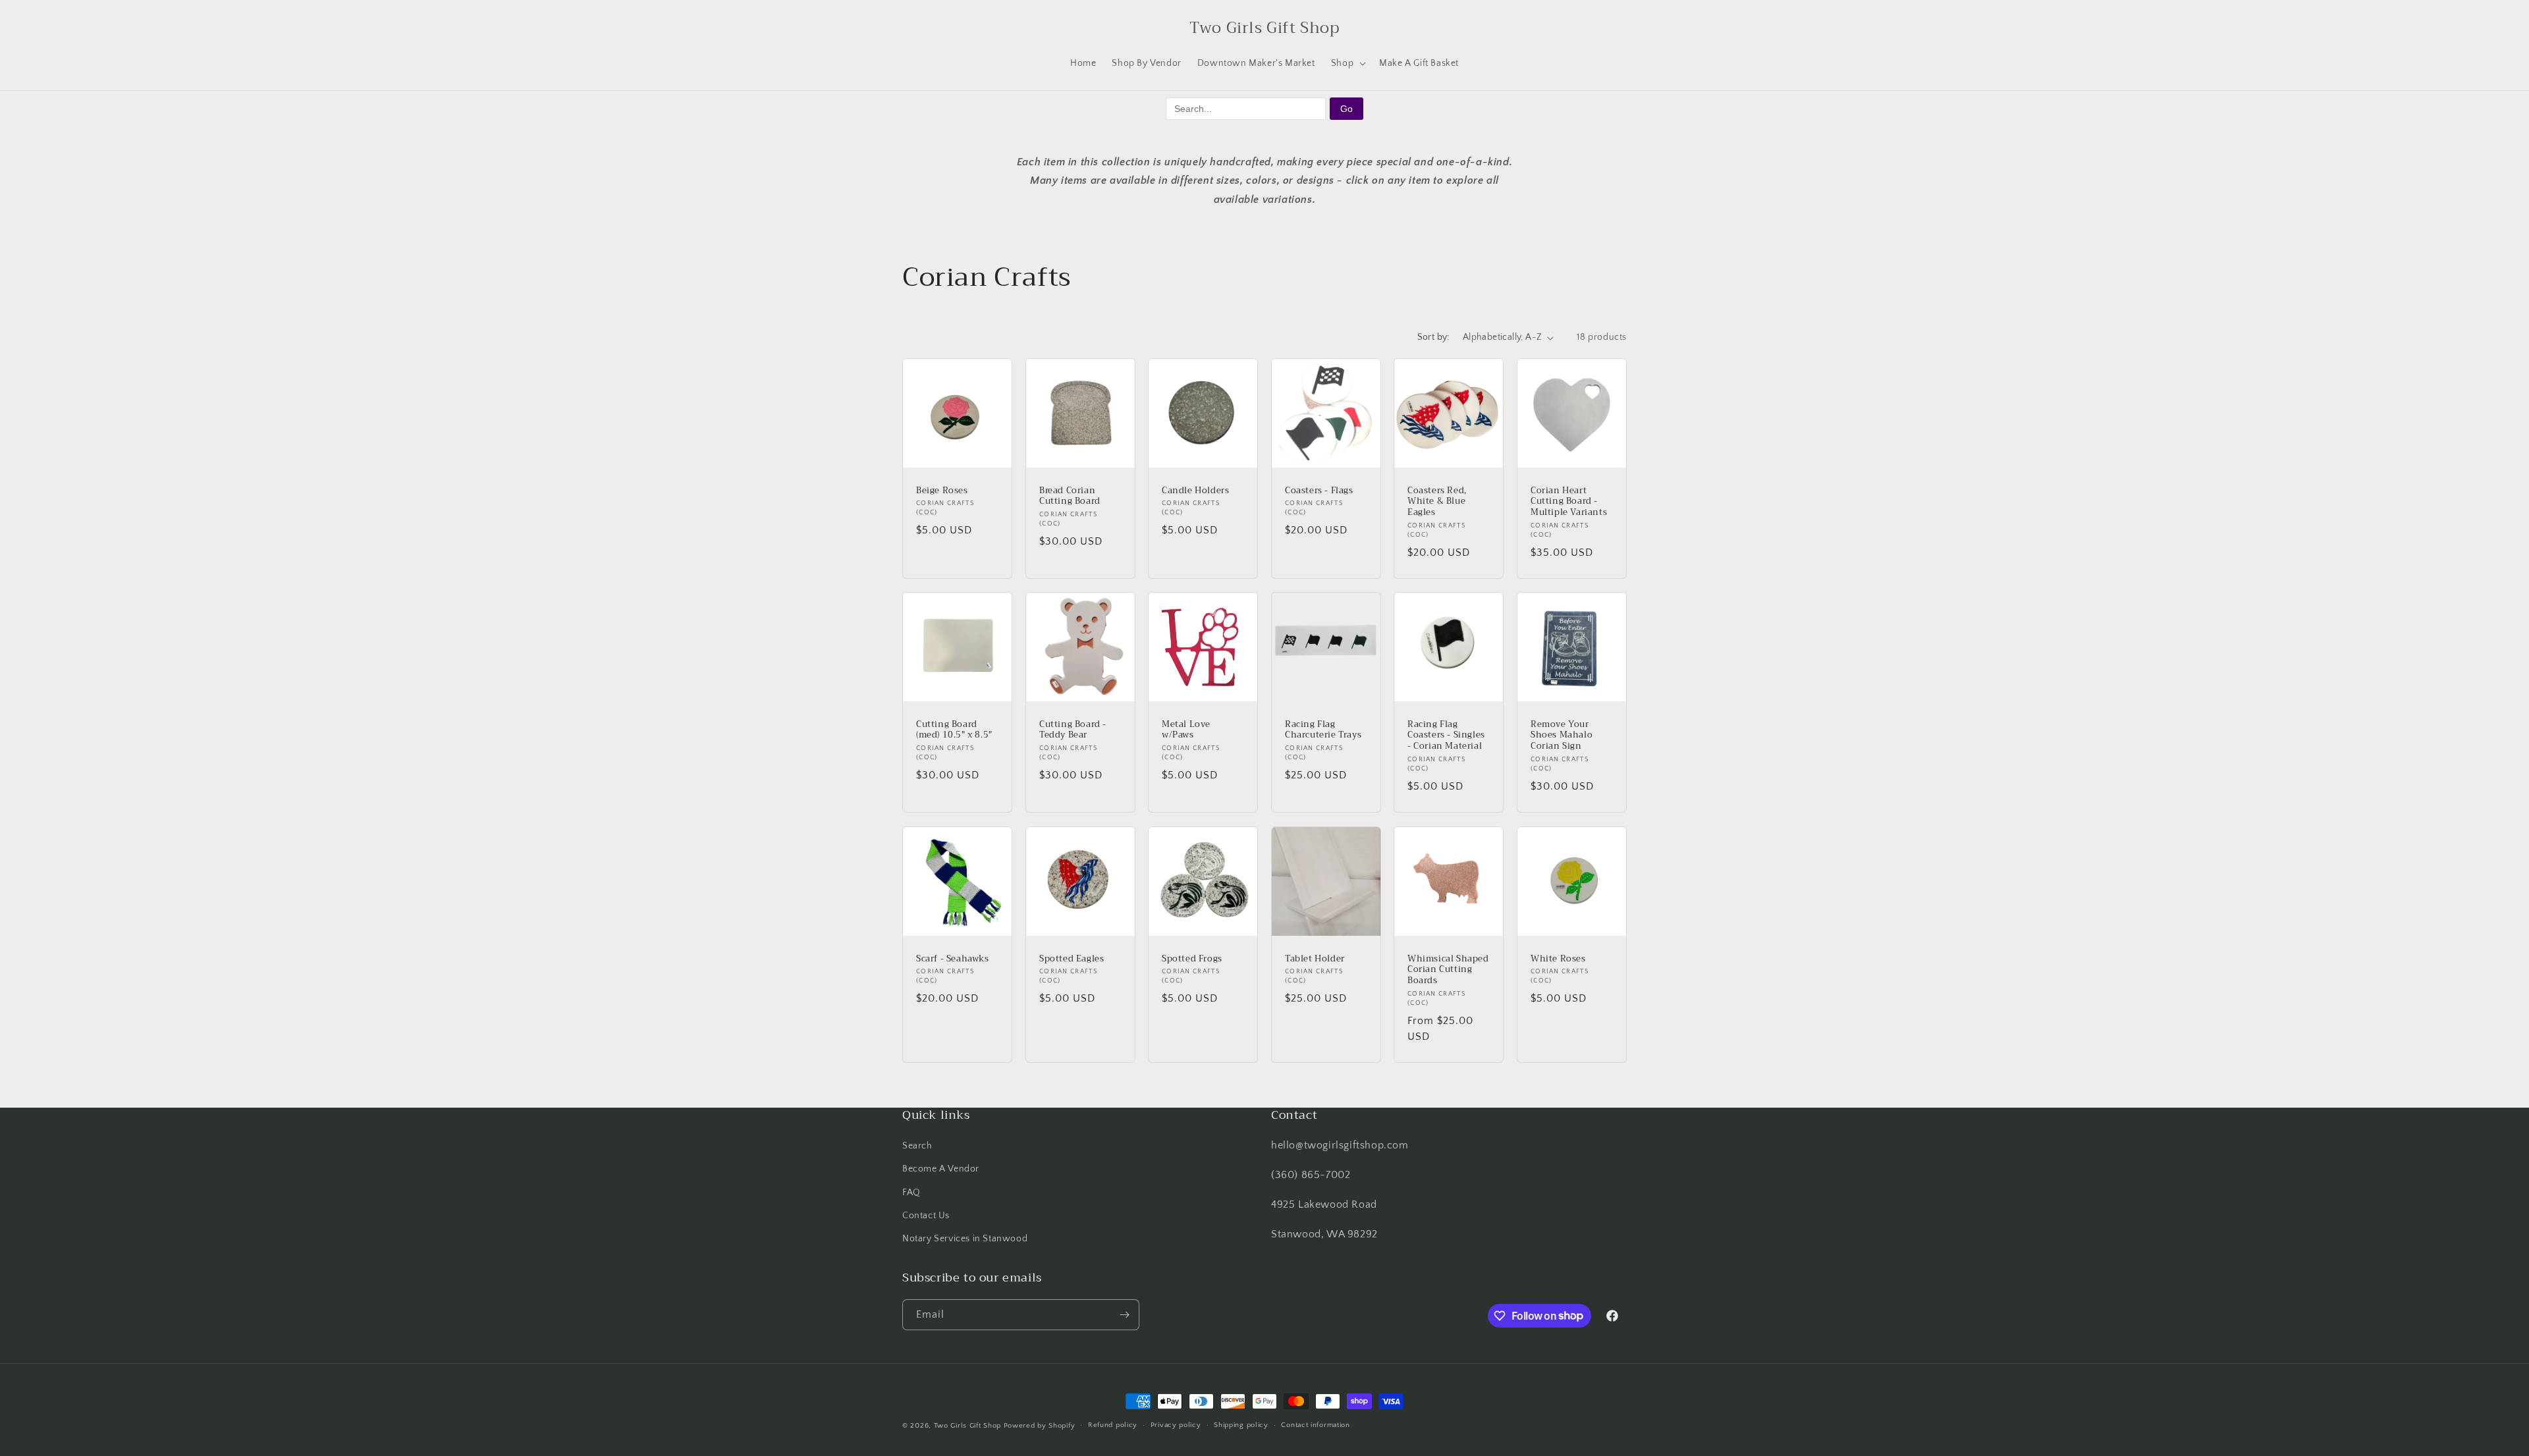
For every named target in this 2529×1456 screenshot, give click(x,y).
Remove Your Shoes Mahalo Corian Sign (1562, 736)
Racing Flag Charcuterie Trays (1323, 730)
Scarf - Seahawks (953, 958)
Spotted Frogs (1192, 958)
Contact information (1315, 1425)
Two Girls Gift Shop (967, 1426)
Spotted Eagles (1072, 958)
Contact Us (926, 1216)
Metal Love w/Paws (1186, 730)
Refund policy (1113, 1425)
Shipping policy (1241, 1425)
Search (917, 1146)
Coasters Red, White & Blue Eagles (1437, 502)
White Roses (1558, 958)
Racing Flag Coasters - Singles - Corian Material (1446, 736)
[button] (1347, 63)
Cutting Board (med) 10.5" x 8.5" (954, 730)
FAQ (911, 1193)
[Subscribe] (1124, 1315)
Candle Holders (1195, 491)
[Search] (917, 28)
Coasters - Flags (1319, 491)
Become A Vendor (941, 1169)
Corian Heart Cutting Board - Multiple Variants (1569, 502)
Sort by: (1433, 337)
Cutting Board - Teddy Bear (1073, 730)
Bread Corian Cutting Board (1070, 497)
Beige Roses (942, 491)
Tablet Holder (1315, 958)
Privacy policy (1176, 1425)
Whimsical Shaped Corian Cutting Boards (1448, 970)
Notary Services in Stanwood (965, 1239)
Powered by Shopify (1040, 1426)
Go (1346, 109)
